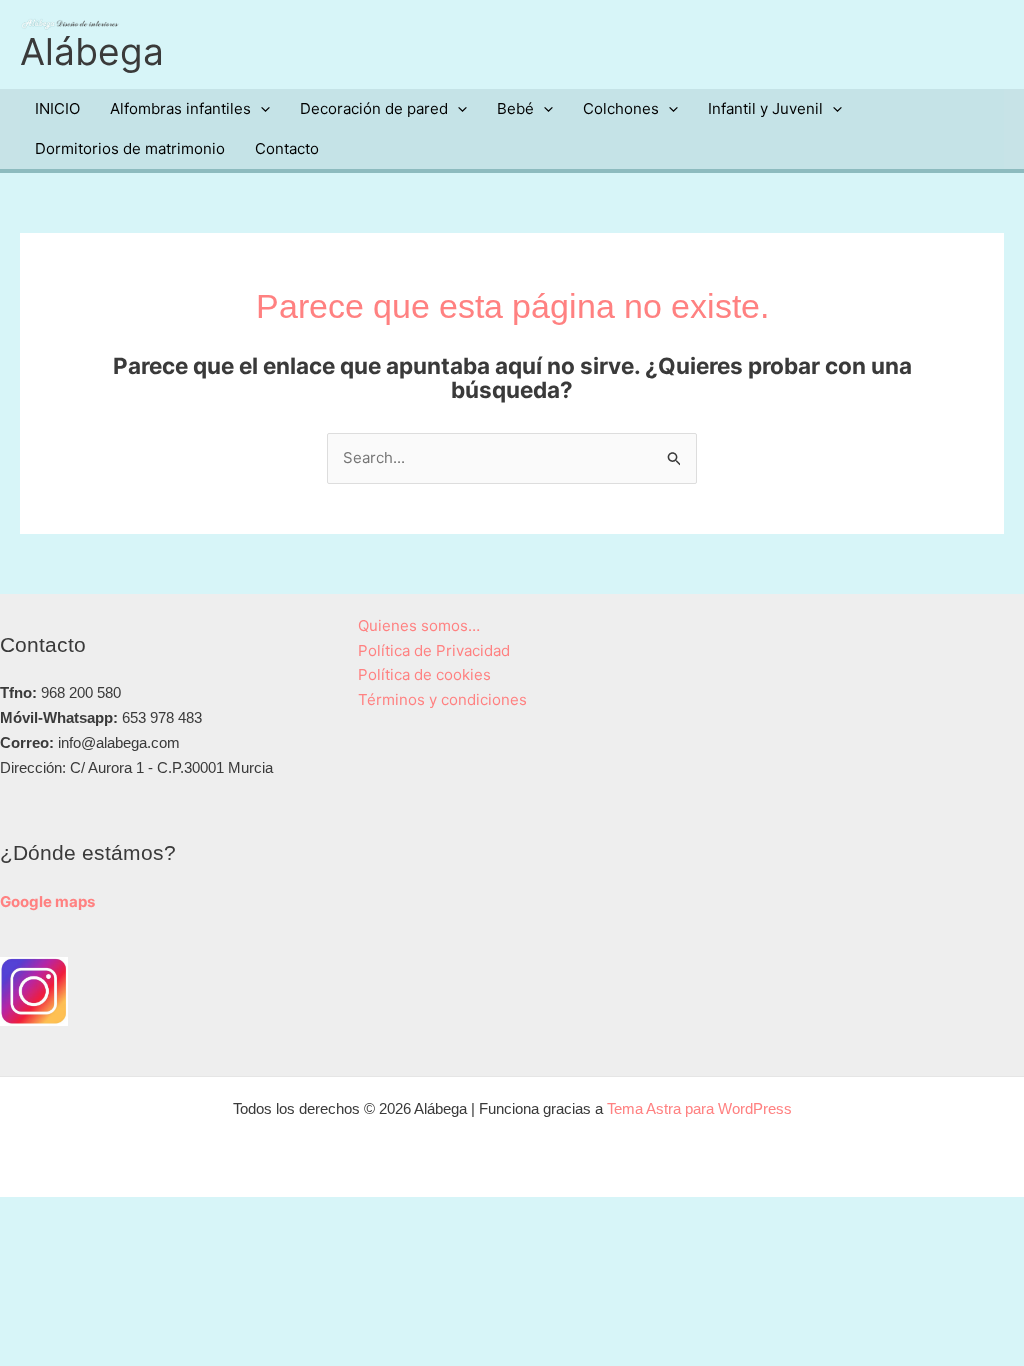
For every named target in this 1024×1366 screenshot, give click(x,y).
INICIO (57, 108)
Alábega (92, 51)
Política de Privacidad (434, 650)
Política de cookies (424, 674)
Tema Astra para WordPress (699, 1108)
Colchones (621, 108)
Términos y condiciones (442, 699)
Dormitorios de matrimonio (130, 148)
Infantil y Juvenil (765, 108)
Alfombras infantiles (180, 108)
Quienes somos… (419, 625)
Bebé (515, 108)
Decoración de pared (374, 108)
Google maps (47, 901)
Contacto (287, 148)
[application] (260, 109)
